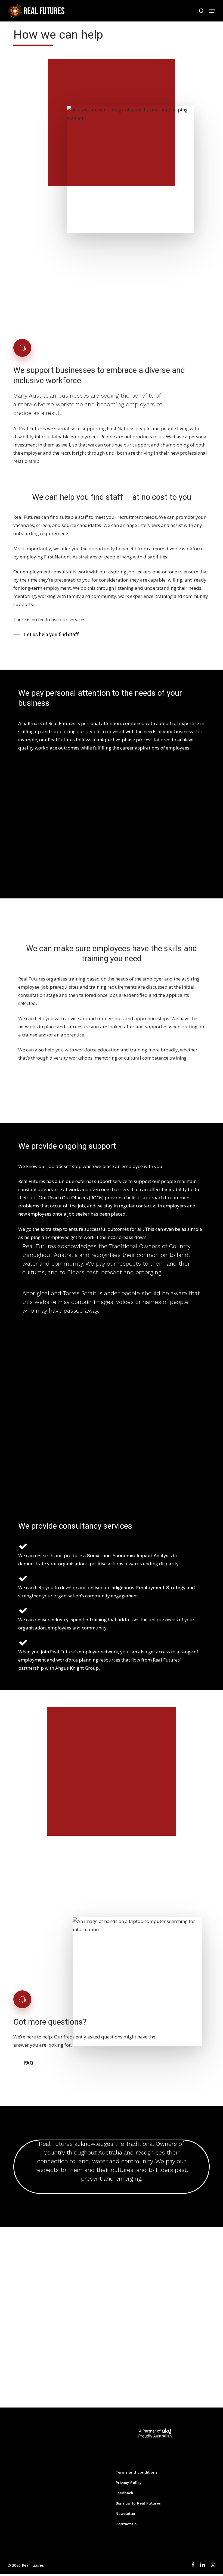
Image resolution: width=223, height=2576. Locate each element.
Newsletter (126, 2513)
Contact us (126, 2524)
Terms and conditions (137, 2472)
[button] (212, 11)
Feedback (124, 2493)
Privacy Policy (128, 2483)
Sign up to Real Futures (138, 2503)
